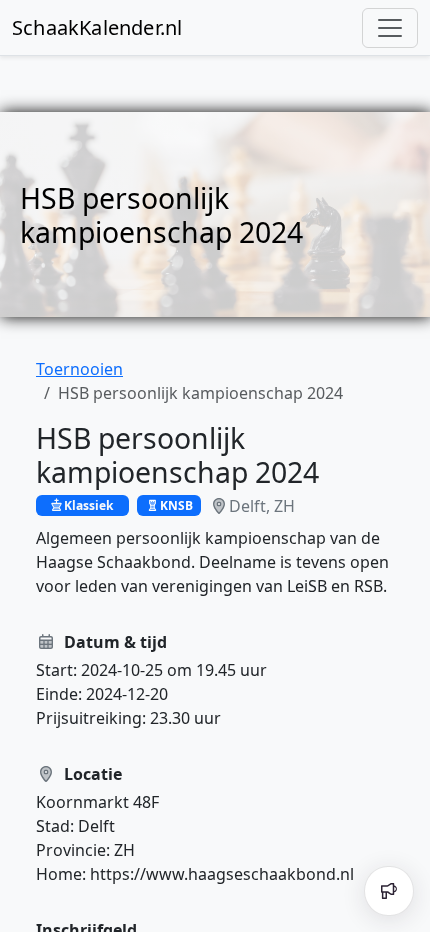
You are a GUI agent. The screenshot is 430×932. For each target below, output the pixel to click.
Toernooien (79, 369)
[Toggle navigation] (390, 28)
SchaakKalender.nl (97, 27)
